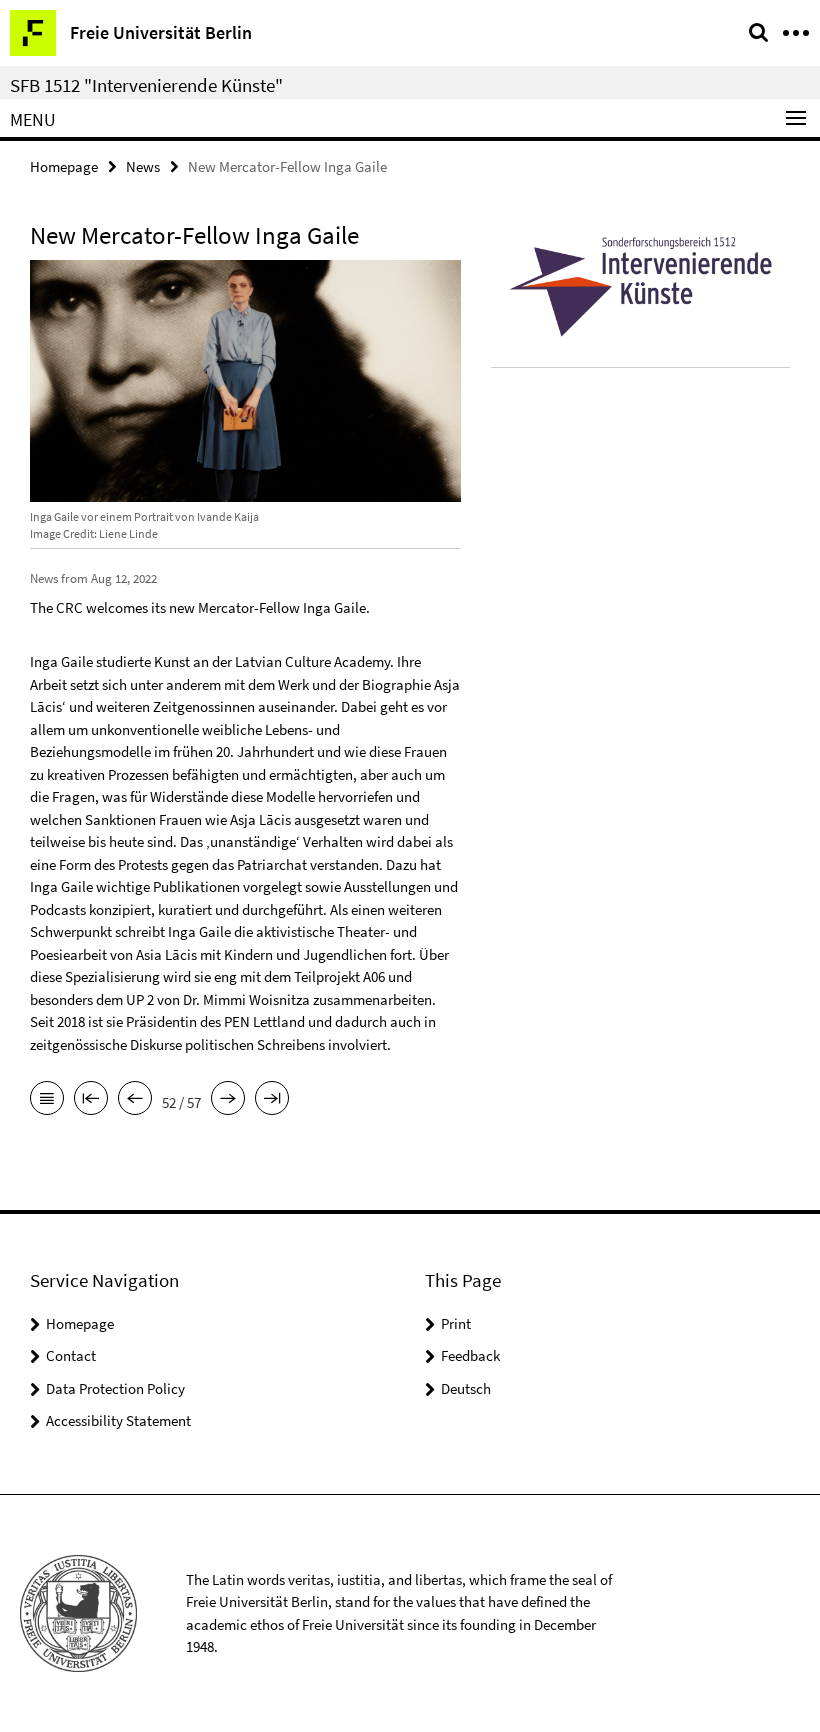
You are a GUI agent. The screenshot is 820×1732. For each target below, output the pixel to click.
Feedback (470, 1355)
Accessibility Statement (118, 1420)
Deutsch (466, 1388)
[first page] (91, 1100)
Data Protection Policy (115, 1388)
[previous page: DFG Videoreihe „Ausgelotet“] (135, 1100)
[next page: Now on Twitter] (228, 1100)
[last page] (272, 1100)
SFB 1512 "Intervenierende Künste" (146, 85)
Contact (71, 1355)
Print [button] (456, 1323)
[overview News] (47, 1100)
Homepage (64, 166)
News (143, 166)
